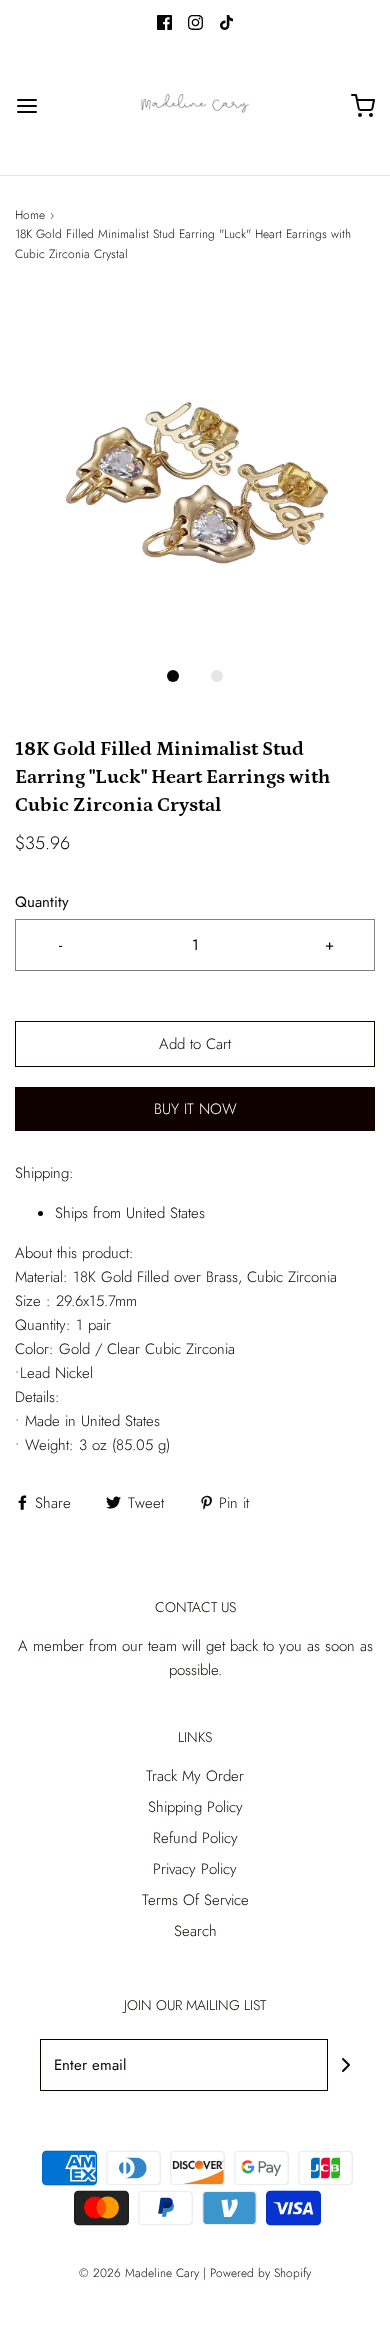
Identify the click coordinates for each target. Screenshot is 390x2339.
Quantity (42, 902)
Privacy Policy (195, 1869)
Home (30, 215)
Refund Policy (195, 1838)
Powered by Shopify (260, 2273)
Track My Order (195, 1776)
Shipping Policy (195, 1807)
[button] (195, 474)
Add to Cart (195, 1044)
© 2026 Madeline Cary (139, 2273)
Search (195, 1931)
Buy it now (195, 1109)
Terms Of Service (195, 1900)
